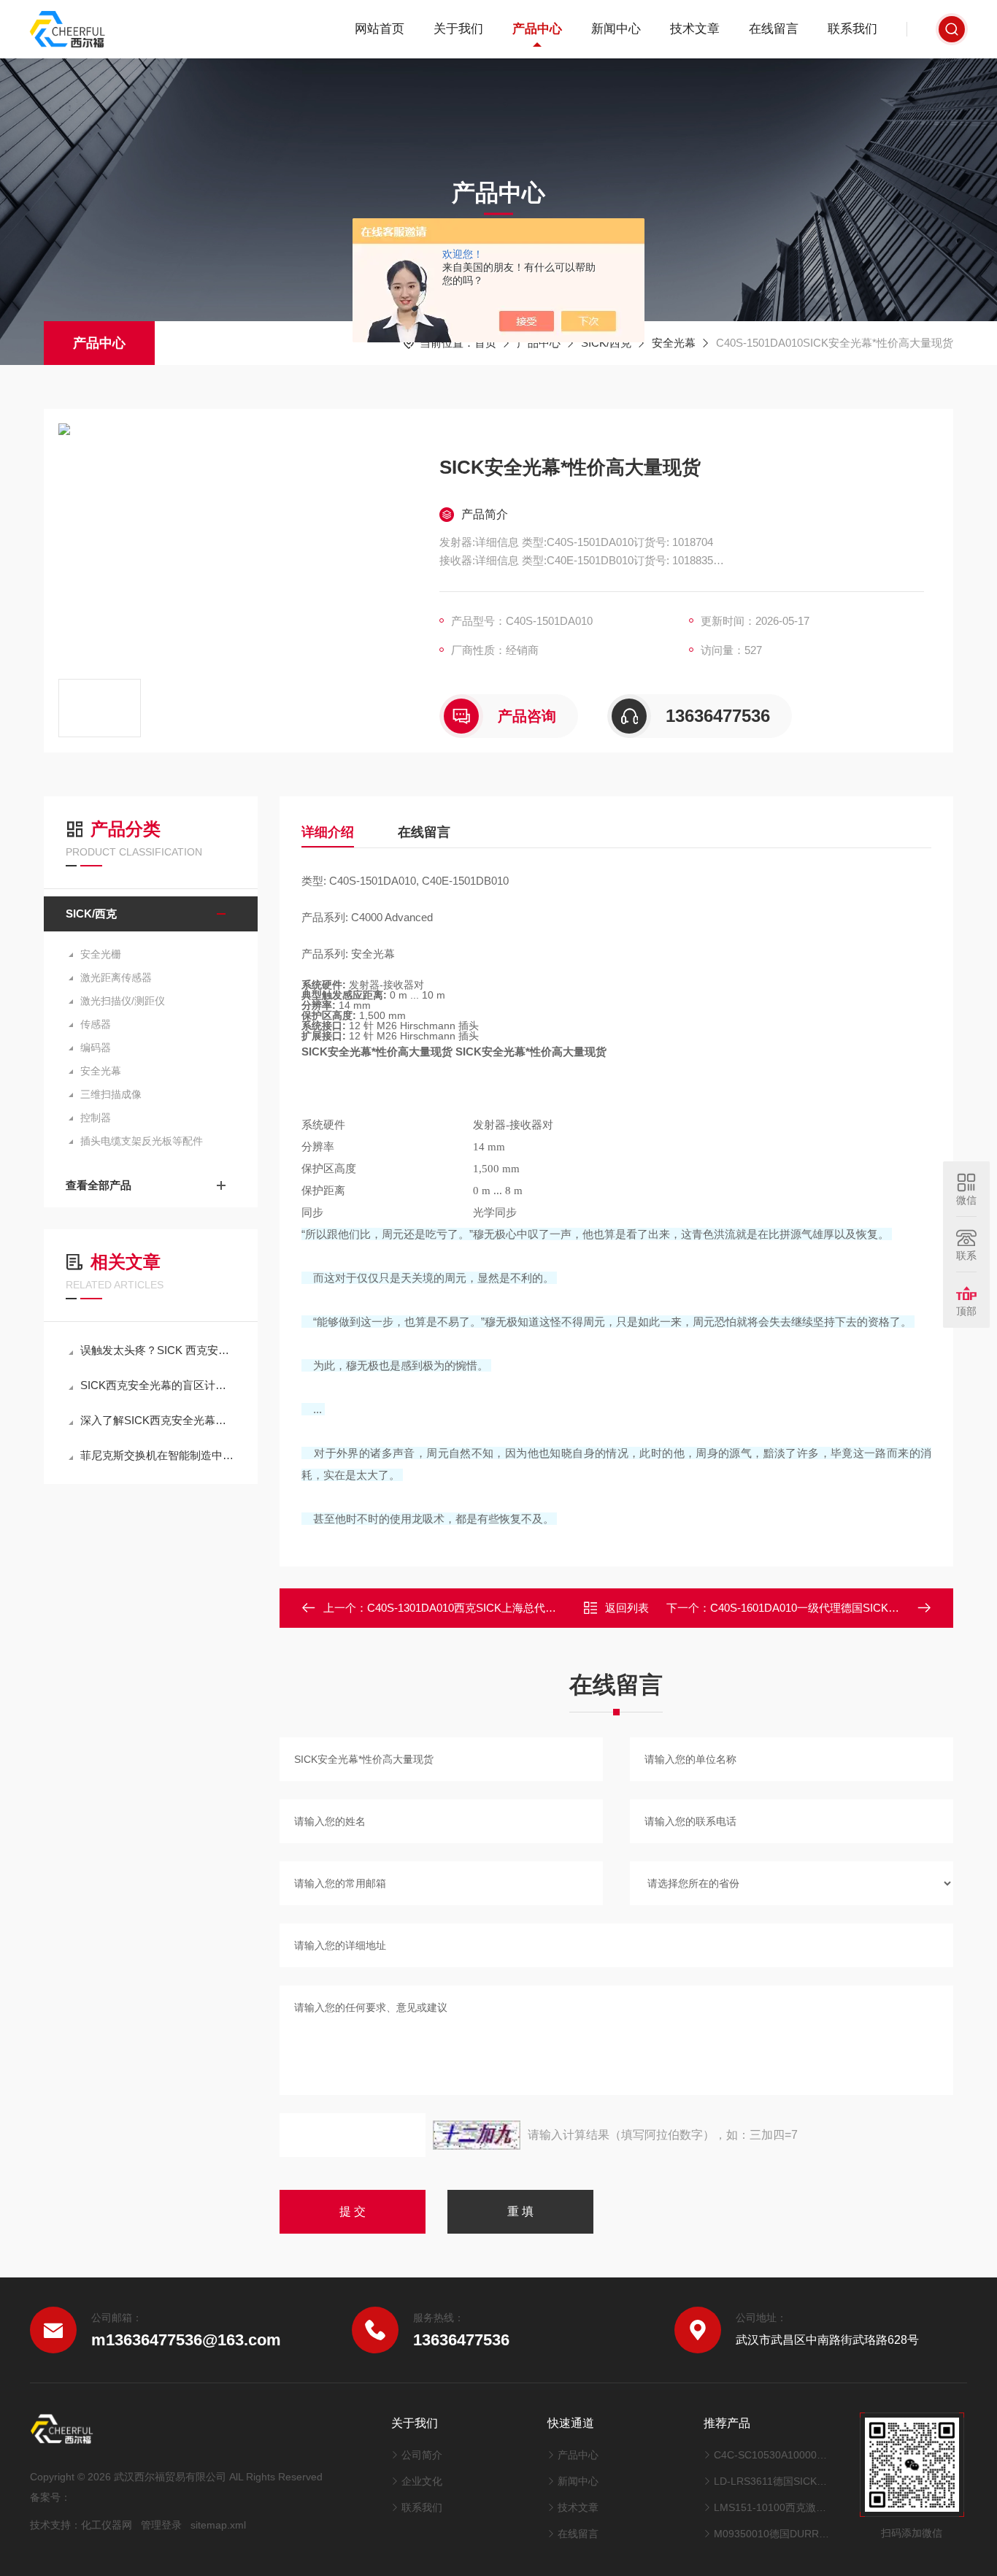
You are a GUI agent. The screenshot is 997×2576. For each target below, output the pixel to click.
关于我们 (458, 29)
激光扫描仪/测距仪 (123, 1001)
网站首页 (380, 29)
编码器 (96, 1047)
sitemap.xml (218, 2525)
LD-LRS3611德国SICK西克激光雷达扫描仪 (772, 2481)
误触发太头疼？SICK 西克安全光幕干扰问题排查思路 (158, 1350)
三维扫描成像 (111, 1094)
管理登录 (161, 2525)
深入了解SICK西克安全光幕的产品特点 (158, 1420)
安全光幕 (674, 343)
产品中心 (537, 29)
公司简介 (422, 2455)
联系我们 (852, 29)
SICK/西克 (606, 343)
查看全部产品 (99, 1185)
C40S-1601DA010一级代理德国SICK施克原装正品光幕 (843, 1608)
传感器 (96, 1024)
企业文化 (422, 2481)
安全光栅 (101, 954)
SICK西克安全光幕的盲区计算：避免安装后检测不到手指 (158, 1385)
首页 (485, 343)
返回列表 (627, 1608)
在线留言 (774, 29)
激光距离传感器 (116, 977)
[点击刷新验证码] (477, 2135)
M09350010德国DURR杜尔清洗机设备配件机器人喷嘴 (772, 2534)
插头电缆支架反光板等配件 (142, 1141)
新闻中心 (616, 29)
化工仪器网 (107, 2525)
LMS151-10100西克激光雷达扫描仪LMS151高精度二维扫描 (772, 2507)
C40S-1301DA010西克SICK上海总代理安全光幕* (486, 1608)
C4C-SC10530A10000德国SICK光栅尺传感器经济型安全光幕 (772, 2455)
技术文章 (695, 29)
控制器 (96, 1118)
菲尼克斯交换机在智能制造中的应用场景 (158, 1455)
